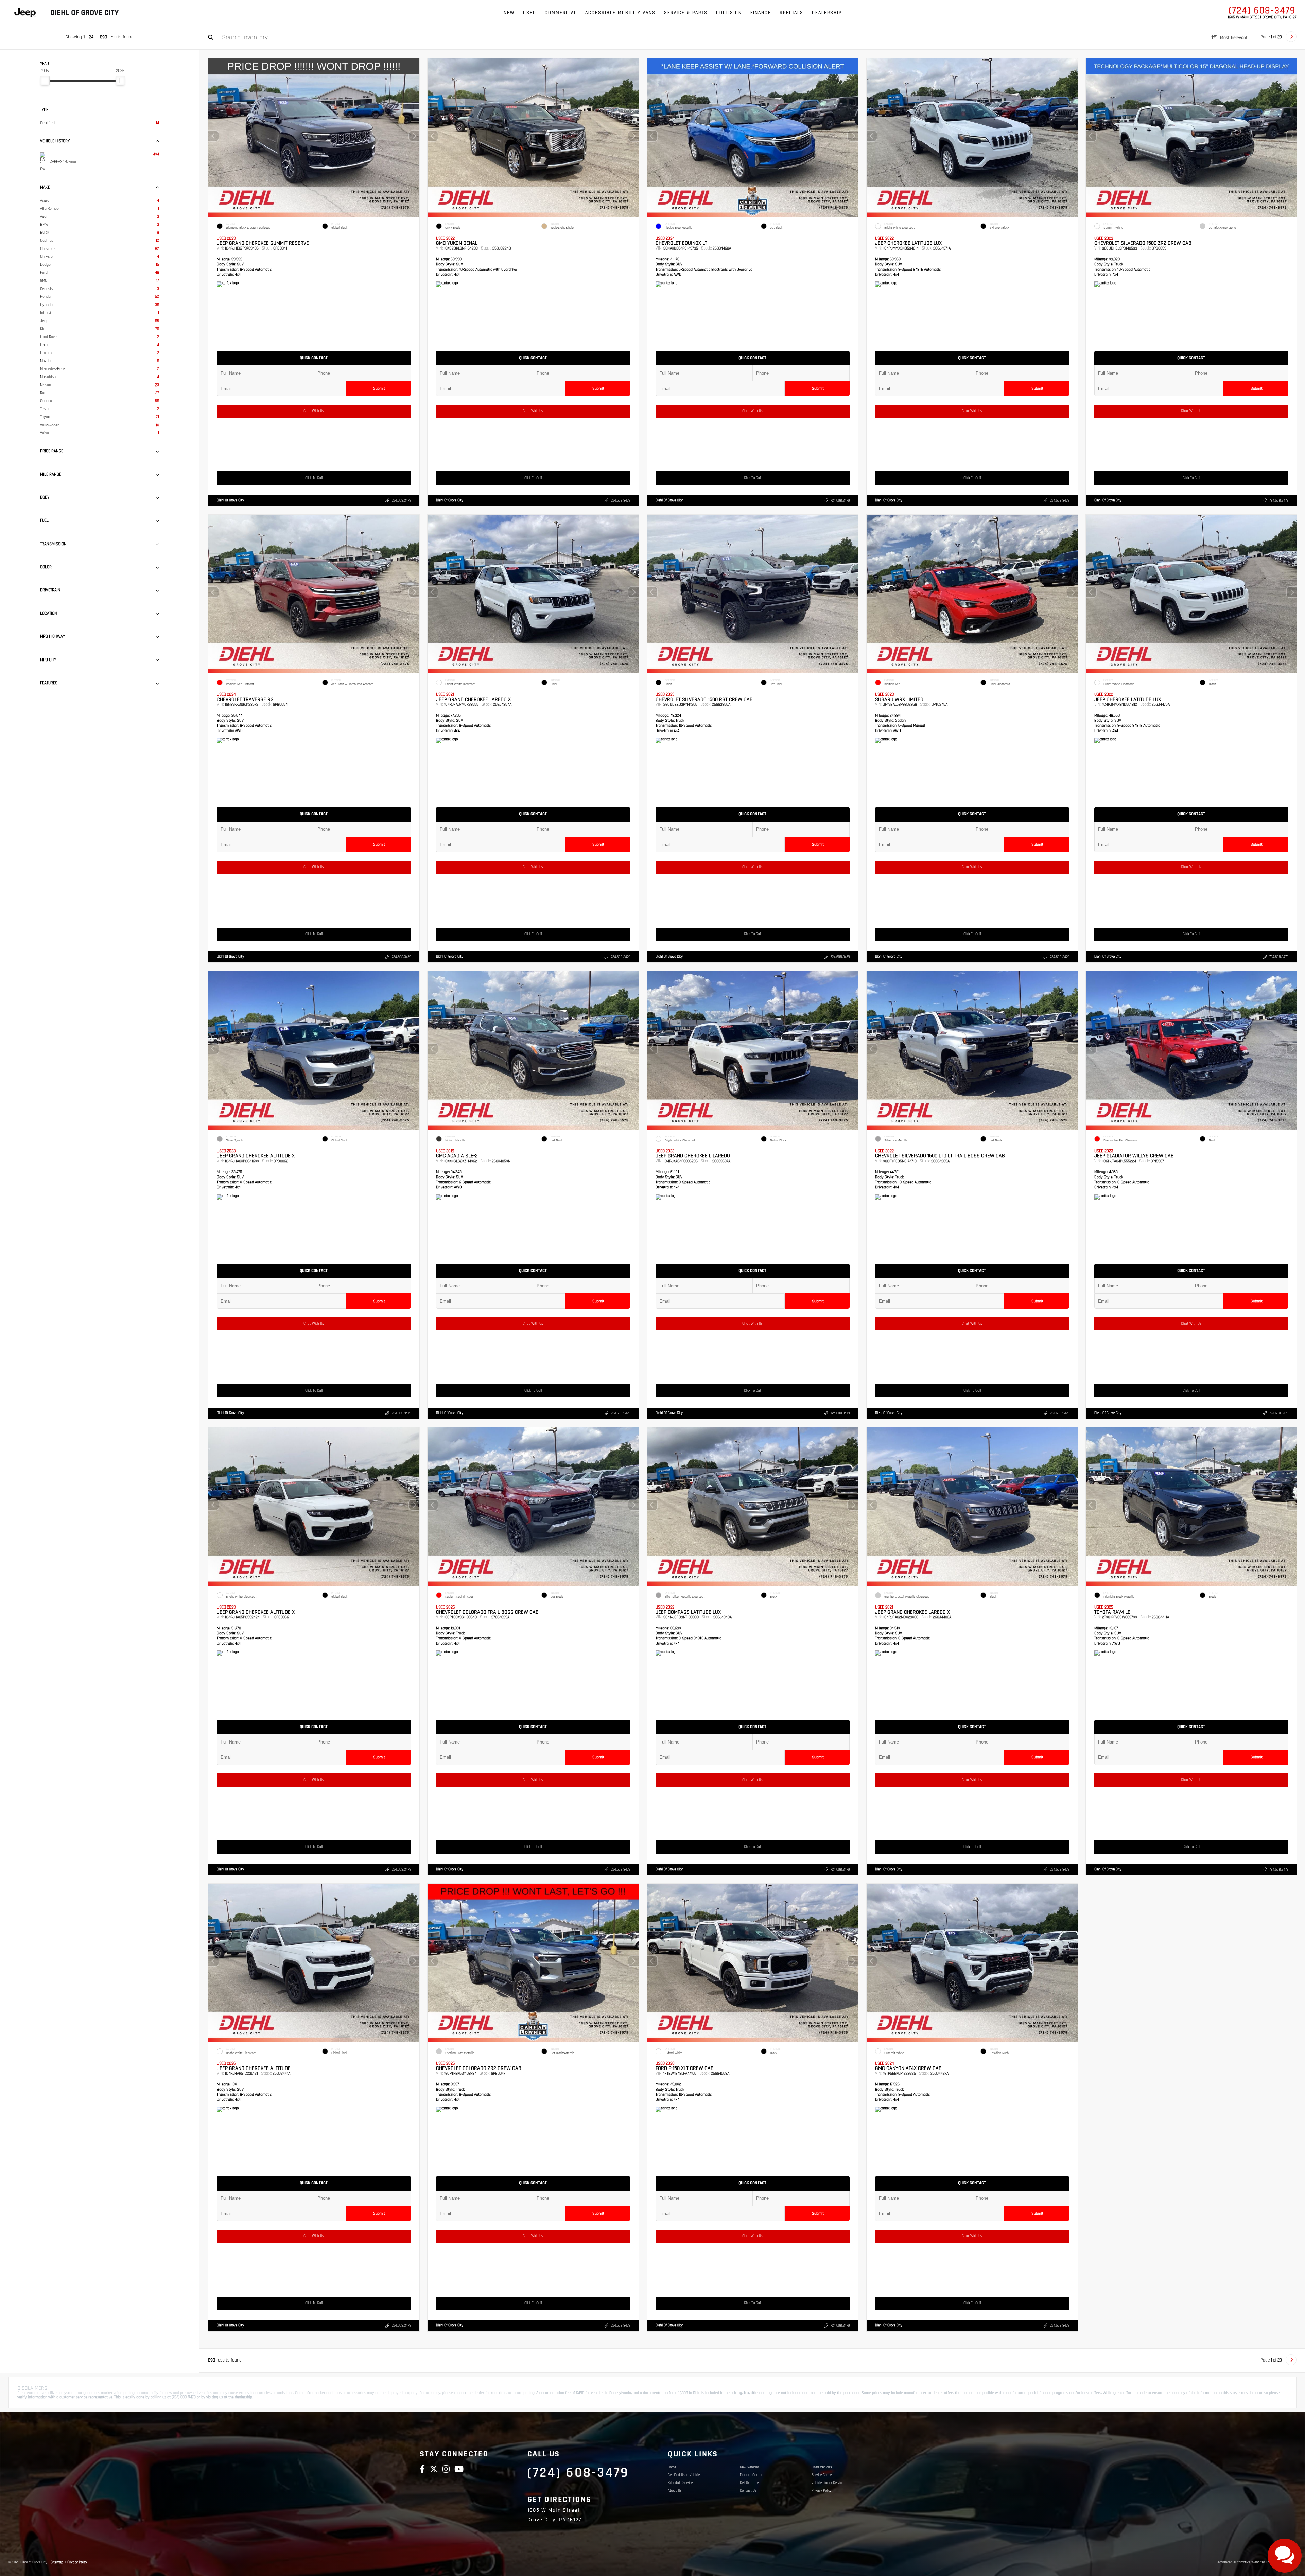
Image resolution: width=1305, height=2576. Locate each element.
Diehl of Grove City (230, 500)
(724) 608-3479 (1262, 11)
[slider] (45, 81)
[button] (414, 136)
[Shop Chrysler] (25, 13)
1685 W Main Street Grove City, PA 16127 (1262, 17)
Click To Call (314, 478)
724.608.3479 (401, 501)
